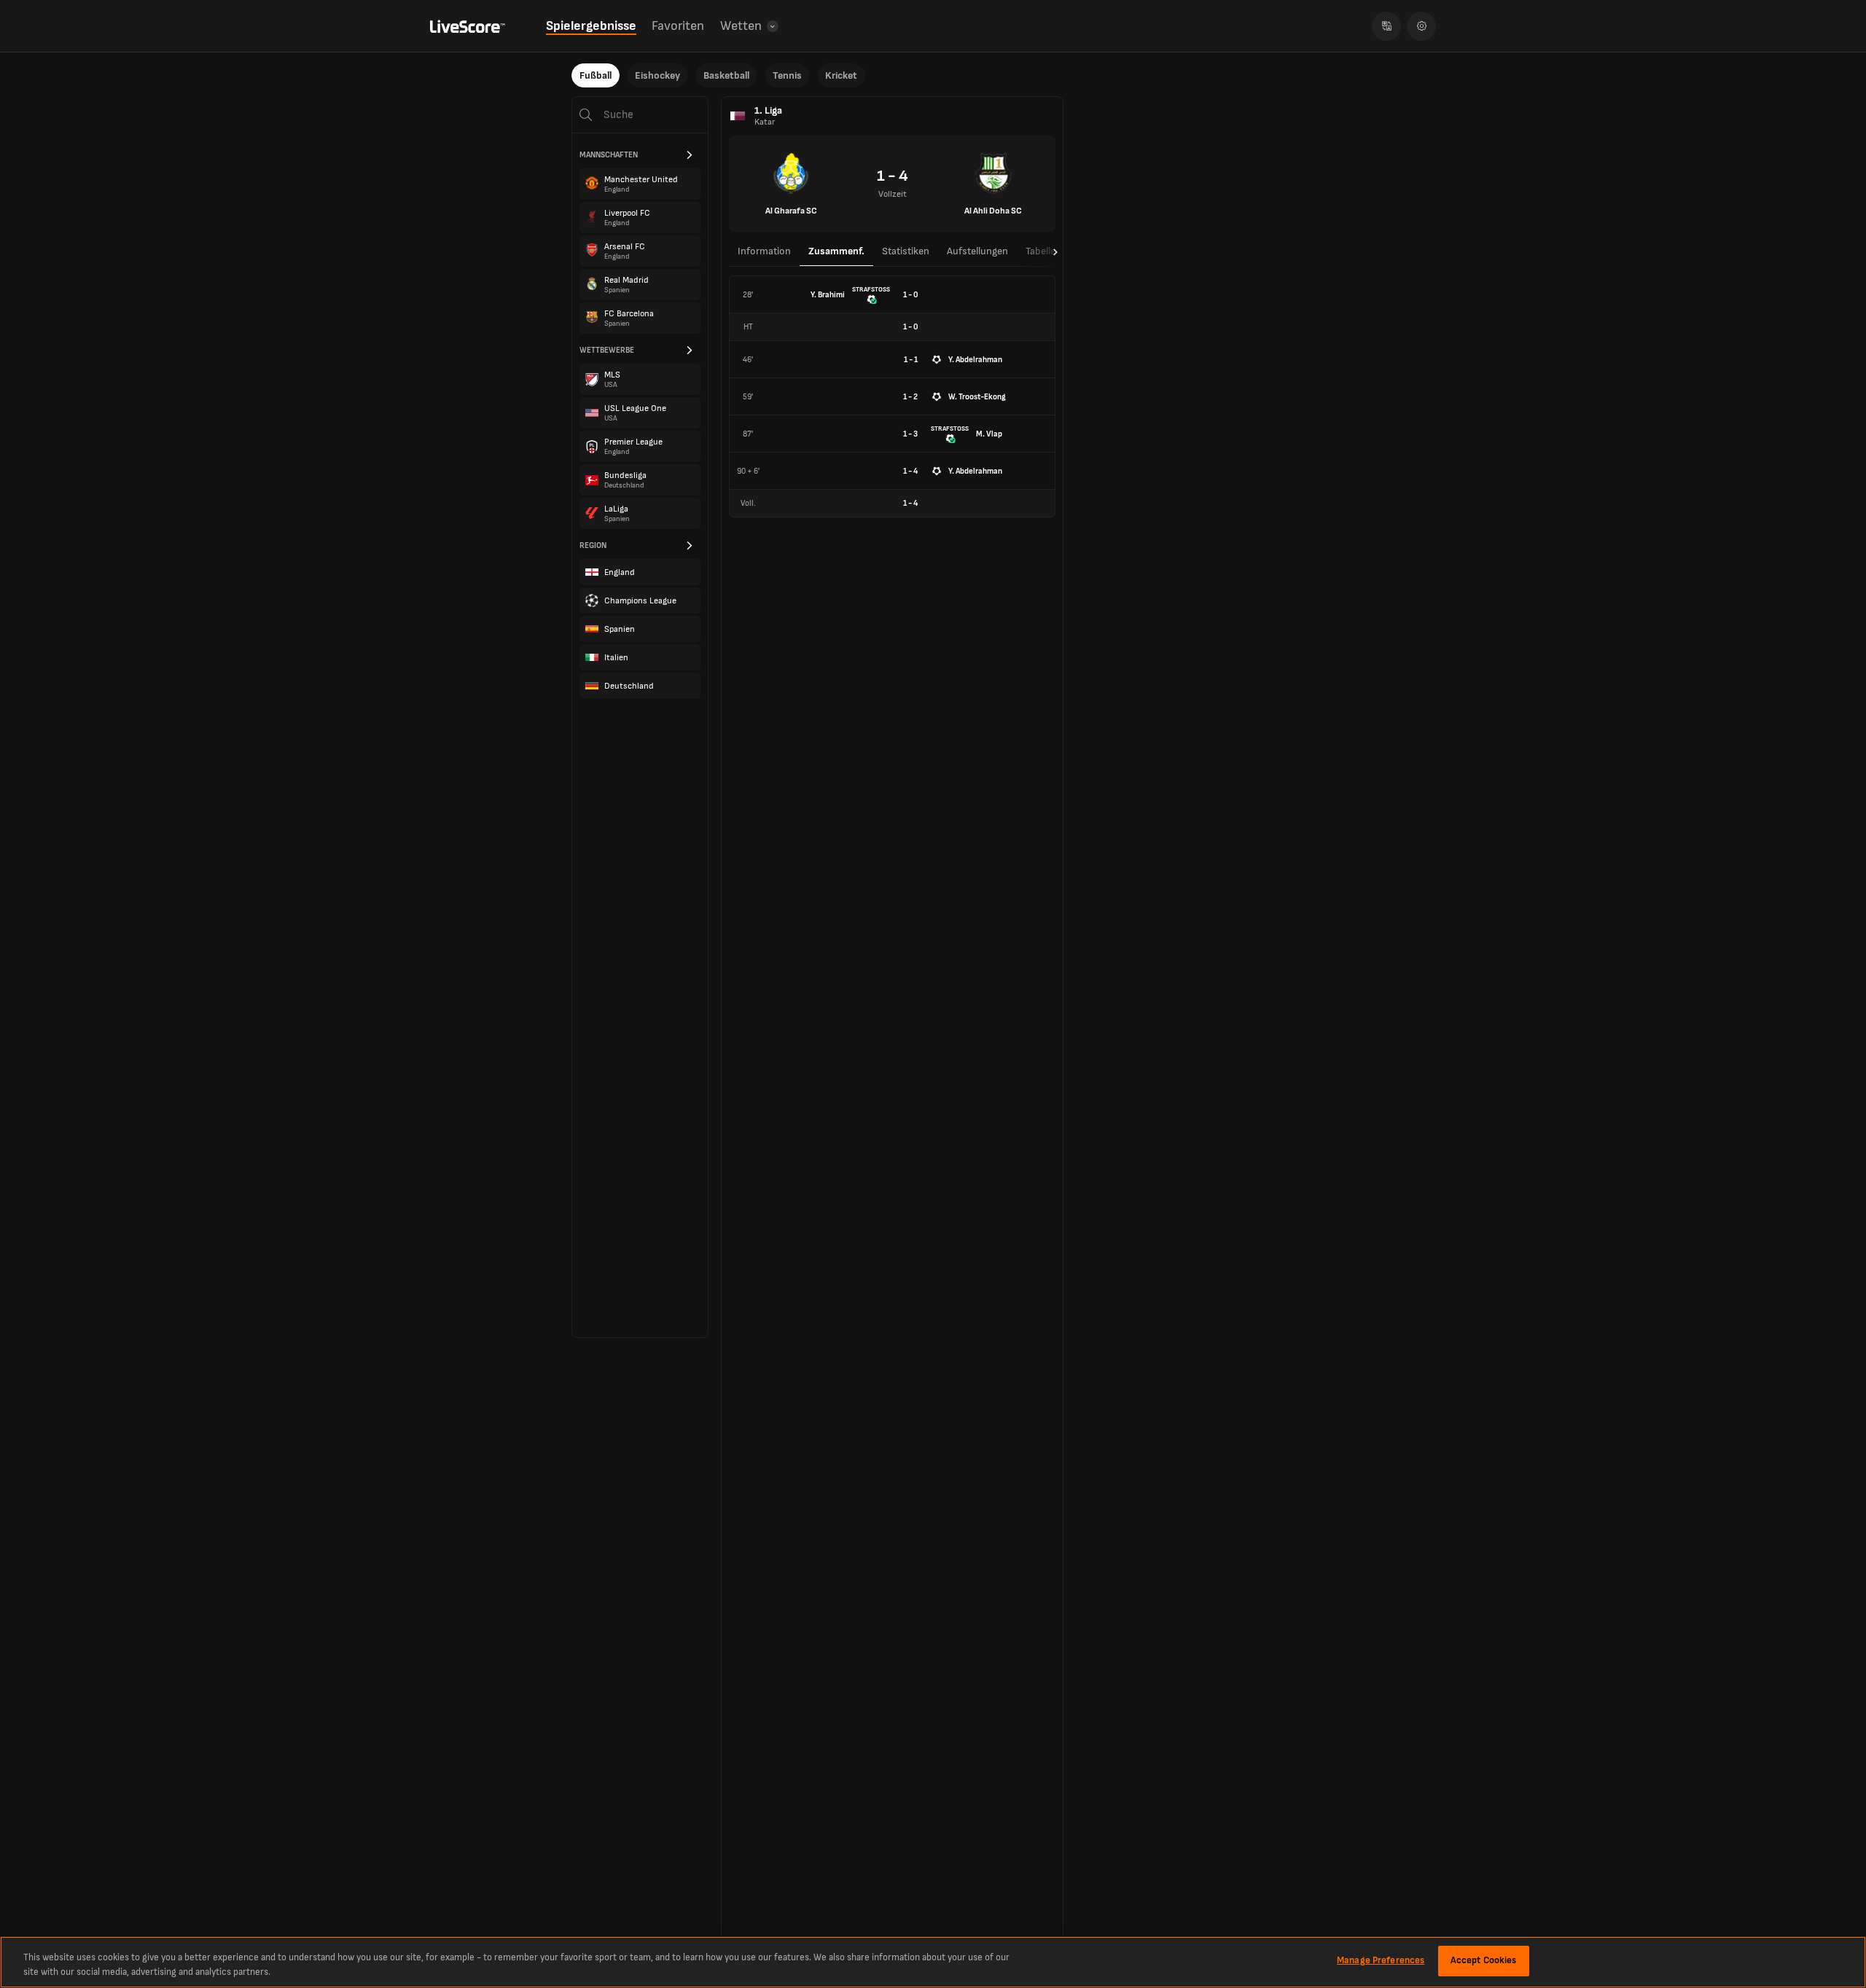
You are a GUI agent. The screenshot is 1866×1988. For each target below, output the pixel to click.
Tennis (787, 75)
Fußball (596, 75)
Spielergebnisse (591, 26)
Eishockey (657, 75)
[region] (933, 1962)
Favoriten (678, 26)
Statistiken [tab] (906, 251)
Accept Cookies (1484, 1960)
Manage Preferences (1381, 1960)
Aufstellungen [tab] (977, 251)
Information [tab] (764, 251)
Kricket (841, 75)
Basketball (726, 75)
